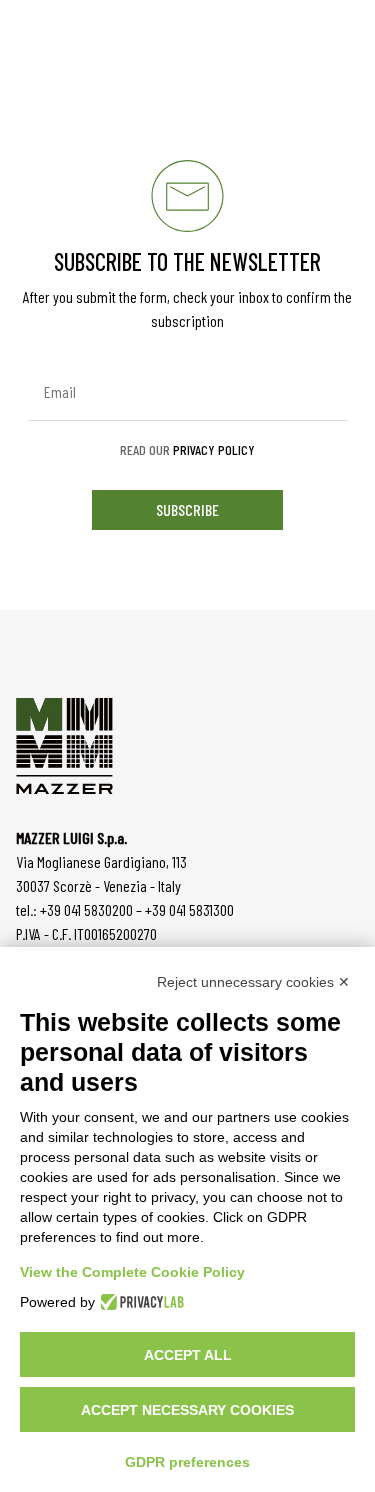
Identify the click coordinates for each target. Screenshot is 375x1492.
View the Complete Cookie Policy (132, 1272)
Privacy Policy (214, 449)
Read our (187, 450)
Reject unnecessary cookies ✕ (253, 982)
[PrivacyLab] (139, 1302)
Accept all (188, 1355)
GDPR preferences (187, 1462)
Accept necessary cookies (187, 1410)
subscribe (187, 509)
